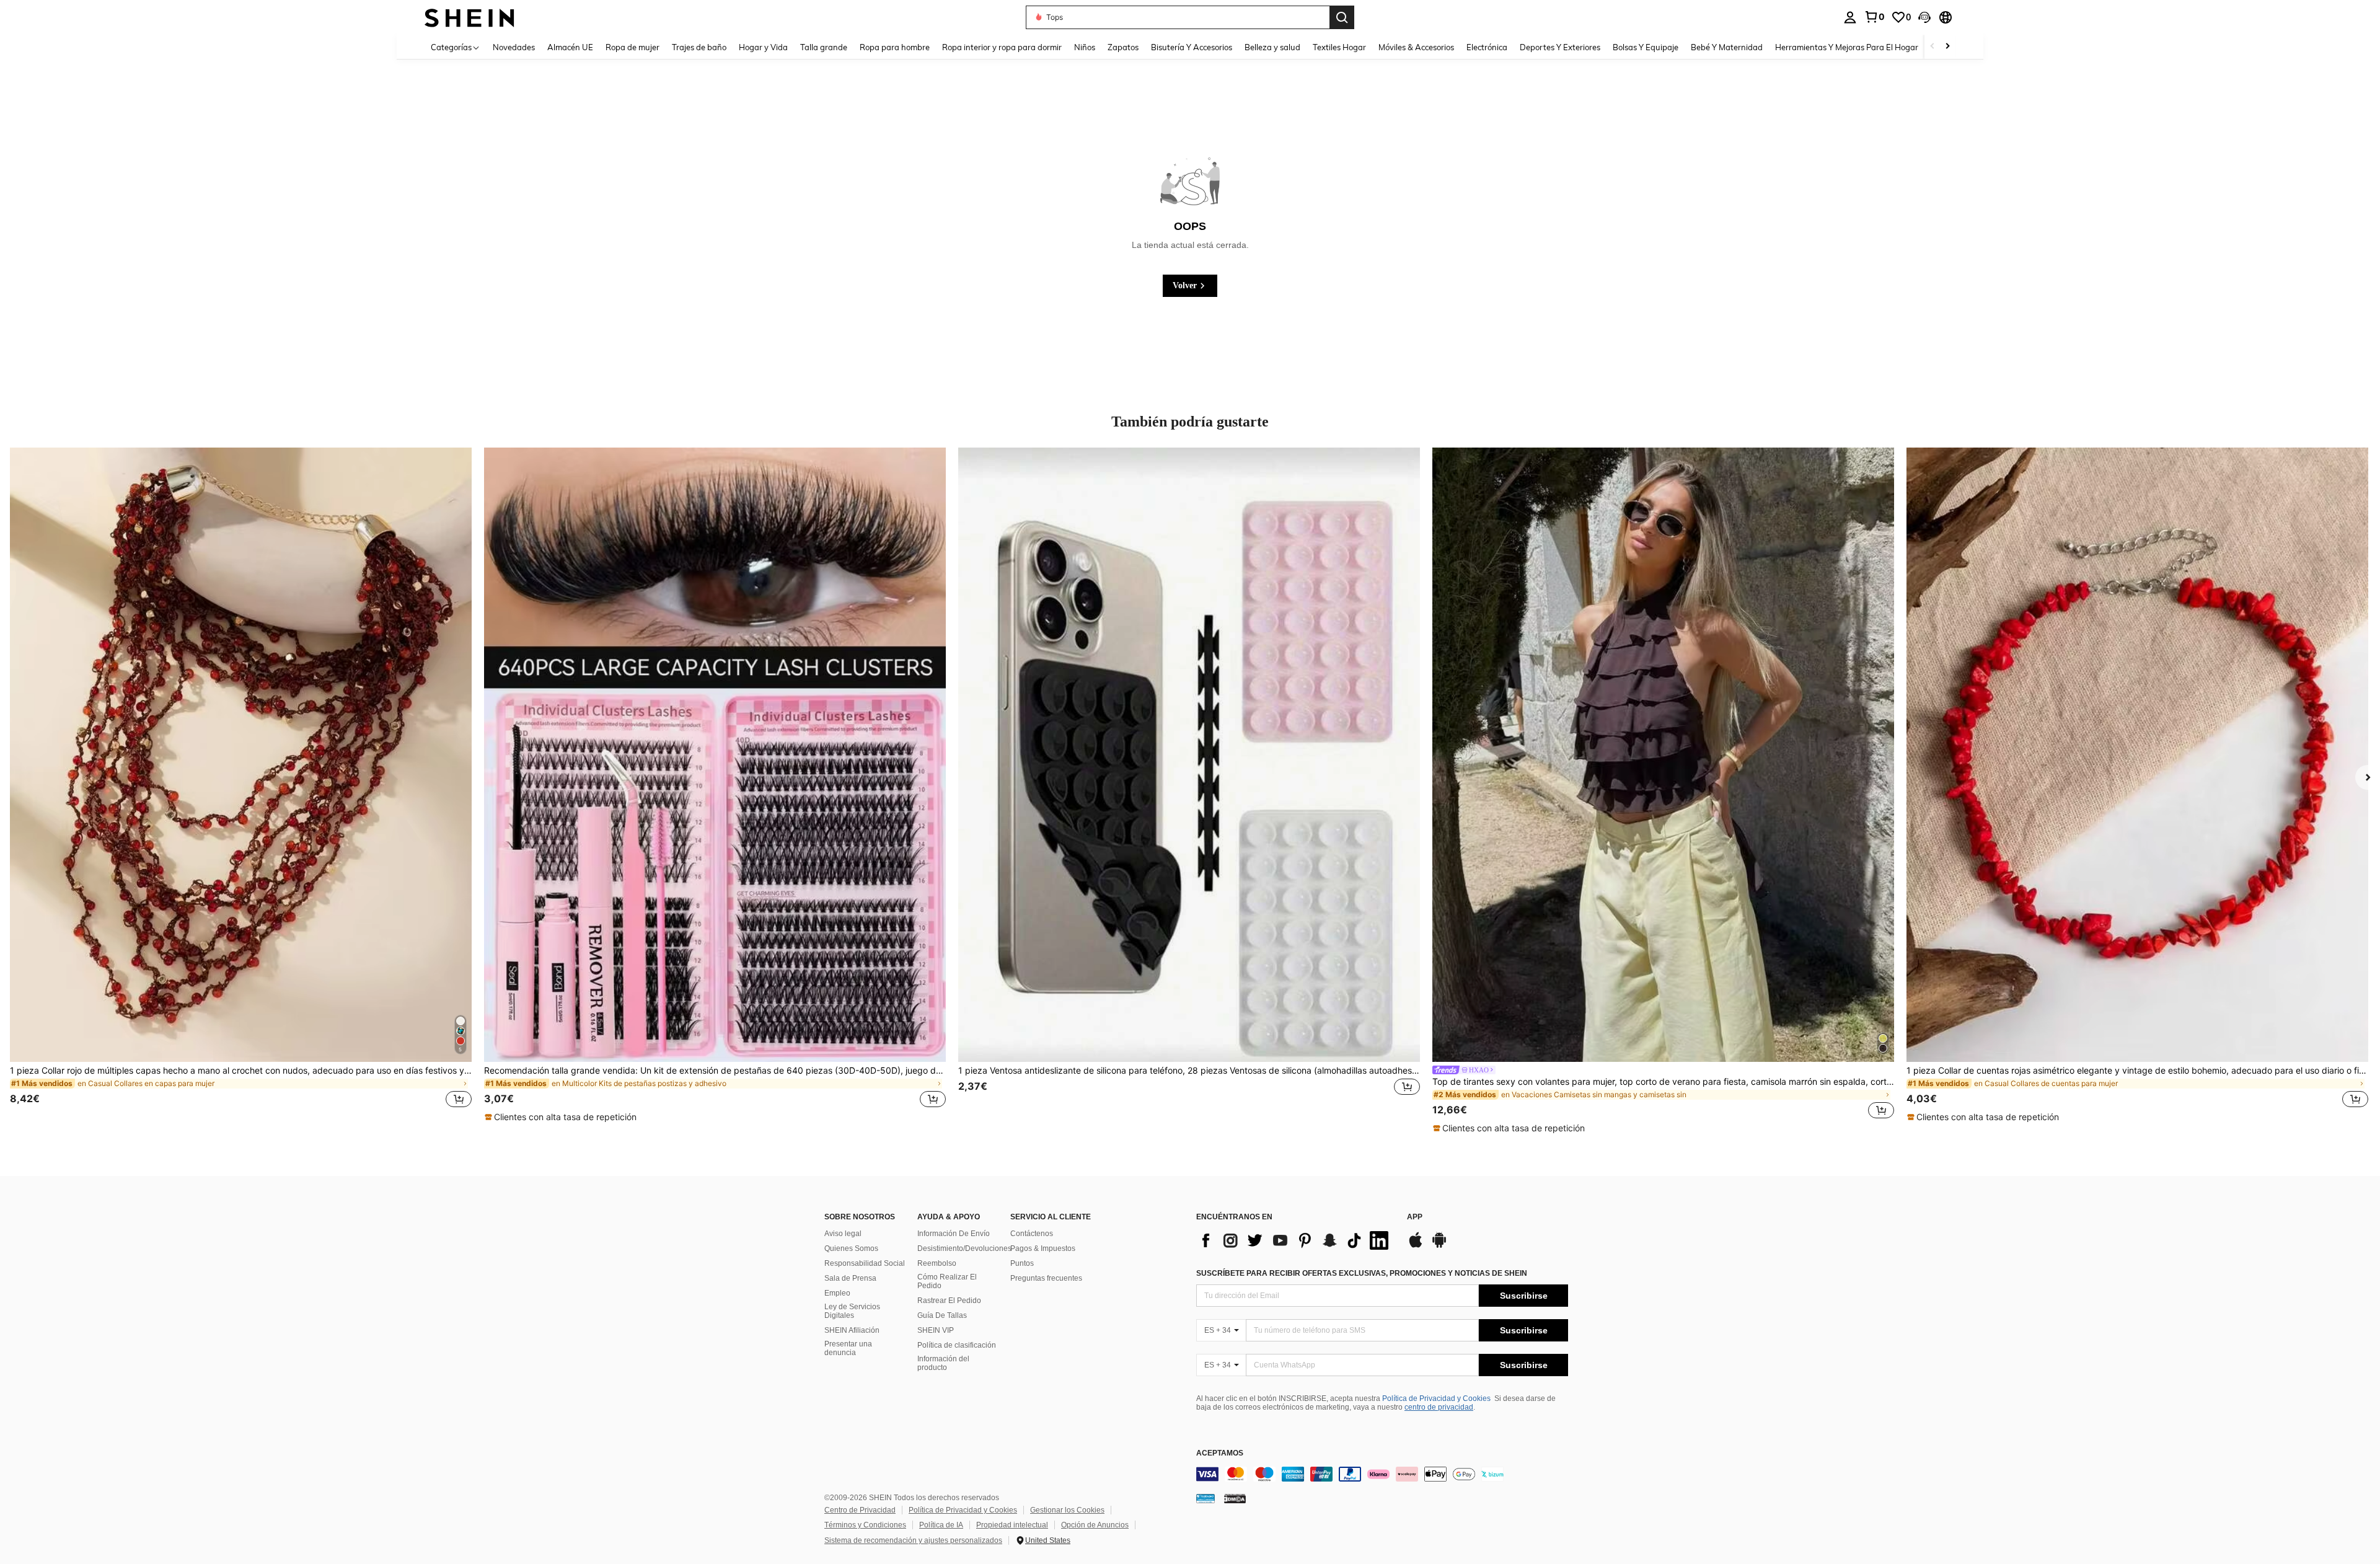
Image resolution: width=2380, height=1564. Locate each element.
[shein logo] (469, 17)
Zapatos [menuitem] (1123, 47)
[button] (1924, 17)
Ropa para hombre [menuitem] (895, 47)
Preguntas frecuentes (1046, 1278)
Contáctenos (1032, 1234)
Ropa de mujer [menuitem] (632, 47)
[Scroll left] (1933, 47)
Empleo (837, 1293)
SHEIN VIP (936, 1330)
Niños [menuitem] (1085, 47)
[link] (1874, 17)
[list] (1295, 1240)
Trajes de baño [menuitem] (699, 47)
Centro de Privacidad (860, 1510)
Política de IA (941, 1525)
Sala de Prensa (850, 1278)
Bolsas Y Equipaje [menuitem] (1646, 47)
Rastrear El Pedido (949, 1301)
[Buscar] (1342, 17)
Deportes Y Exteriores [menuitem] (1560, 47)
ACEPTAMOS (1220, 1453)
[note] (562, 1117)
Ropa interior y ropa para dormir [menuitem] (1002, 47)
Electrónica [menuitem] (1487, 47)
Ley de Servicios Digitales (852, 1311)
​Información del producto (943, 1363)
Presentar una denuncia (848, 1348)
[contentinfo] (1382, 1474)
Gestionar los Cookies (1067, 1510)
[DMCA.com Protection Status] (1235, 1498)
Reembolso (937, 1263)
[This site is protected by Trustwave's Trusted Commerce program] (1205, 1498)
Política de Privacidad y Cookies (1436, 1398)
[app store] (1416, 1246)
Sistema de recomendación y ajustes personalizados (913, 1540)
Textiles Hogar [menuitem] (1339, 47)
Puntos (1022, 1263)
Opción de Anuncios (1095, 1525)
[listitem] (241, 785)
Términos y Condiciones (865, 1525)
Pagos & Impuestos (1043, 1248)
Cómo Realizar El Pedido (947, 1281)
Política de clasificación (957, 1345)
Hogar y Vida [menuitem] (763, 47)
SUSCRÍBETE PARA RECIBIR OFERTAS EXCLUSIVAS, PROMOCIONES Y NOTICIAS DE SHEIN (1362, 1273)
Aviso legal (843, 1234)
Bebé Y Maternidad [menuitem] (1727, 47)
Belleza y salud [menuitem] (1272, 47)
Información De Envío (954, 1234)
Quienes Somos (851, 1248)
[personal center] (1850, 17)
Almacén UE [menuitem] (570, 47)
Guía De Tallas (942, 1315)
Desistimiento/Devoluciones (964, 1248)
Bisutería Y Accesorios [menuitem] (1192, 47)
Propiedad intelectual (1012, 1525)
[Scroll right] (1947, 47)
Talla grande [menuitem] (824, 47)
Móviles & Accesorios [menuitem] (1416, 47)
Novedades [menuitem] (514, 47)
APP (1415, 1217)
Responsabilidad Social (865, 1263)
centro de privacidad (1439, 1407)
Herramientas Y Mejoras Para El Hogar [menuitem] (1847, 47)
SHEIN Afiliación (852, 1330)
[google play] (1439, 1246)
